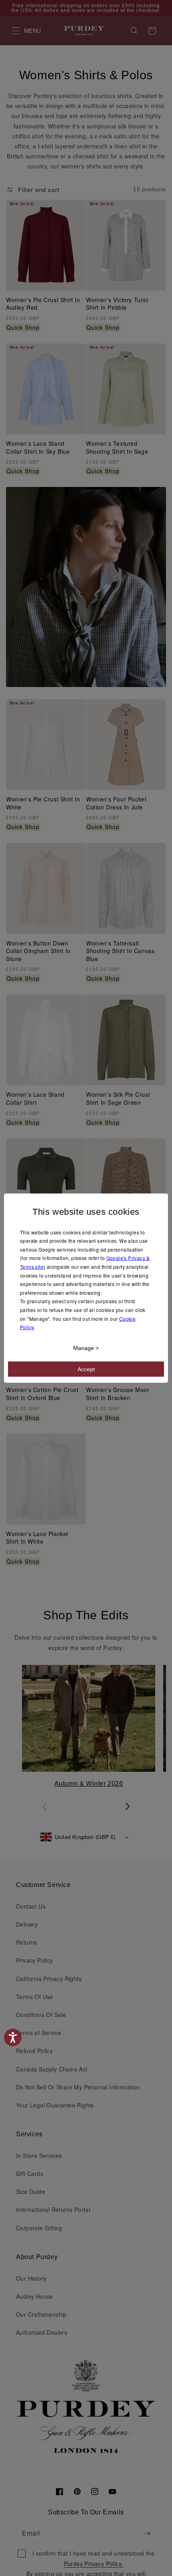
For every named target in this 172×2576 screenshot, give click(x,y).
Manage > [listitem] (86, 1348)
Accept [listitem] (86, 1369)
